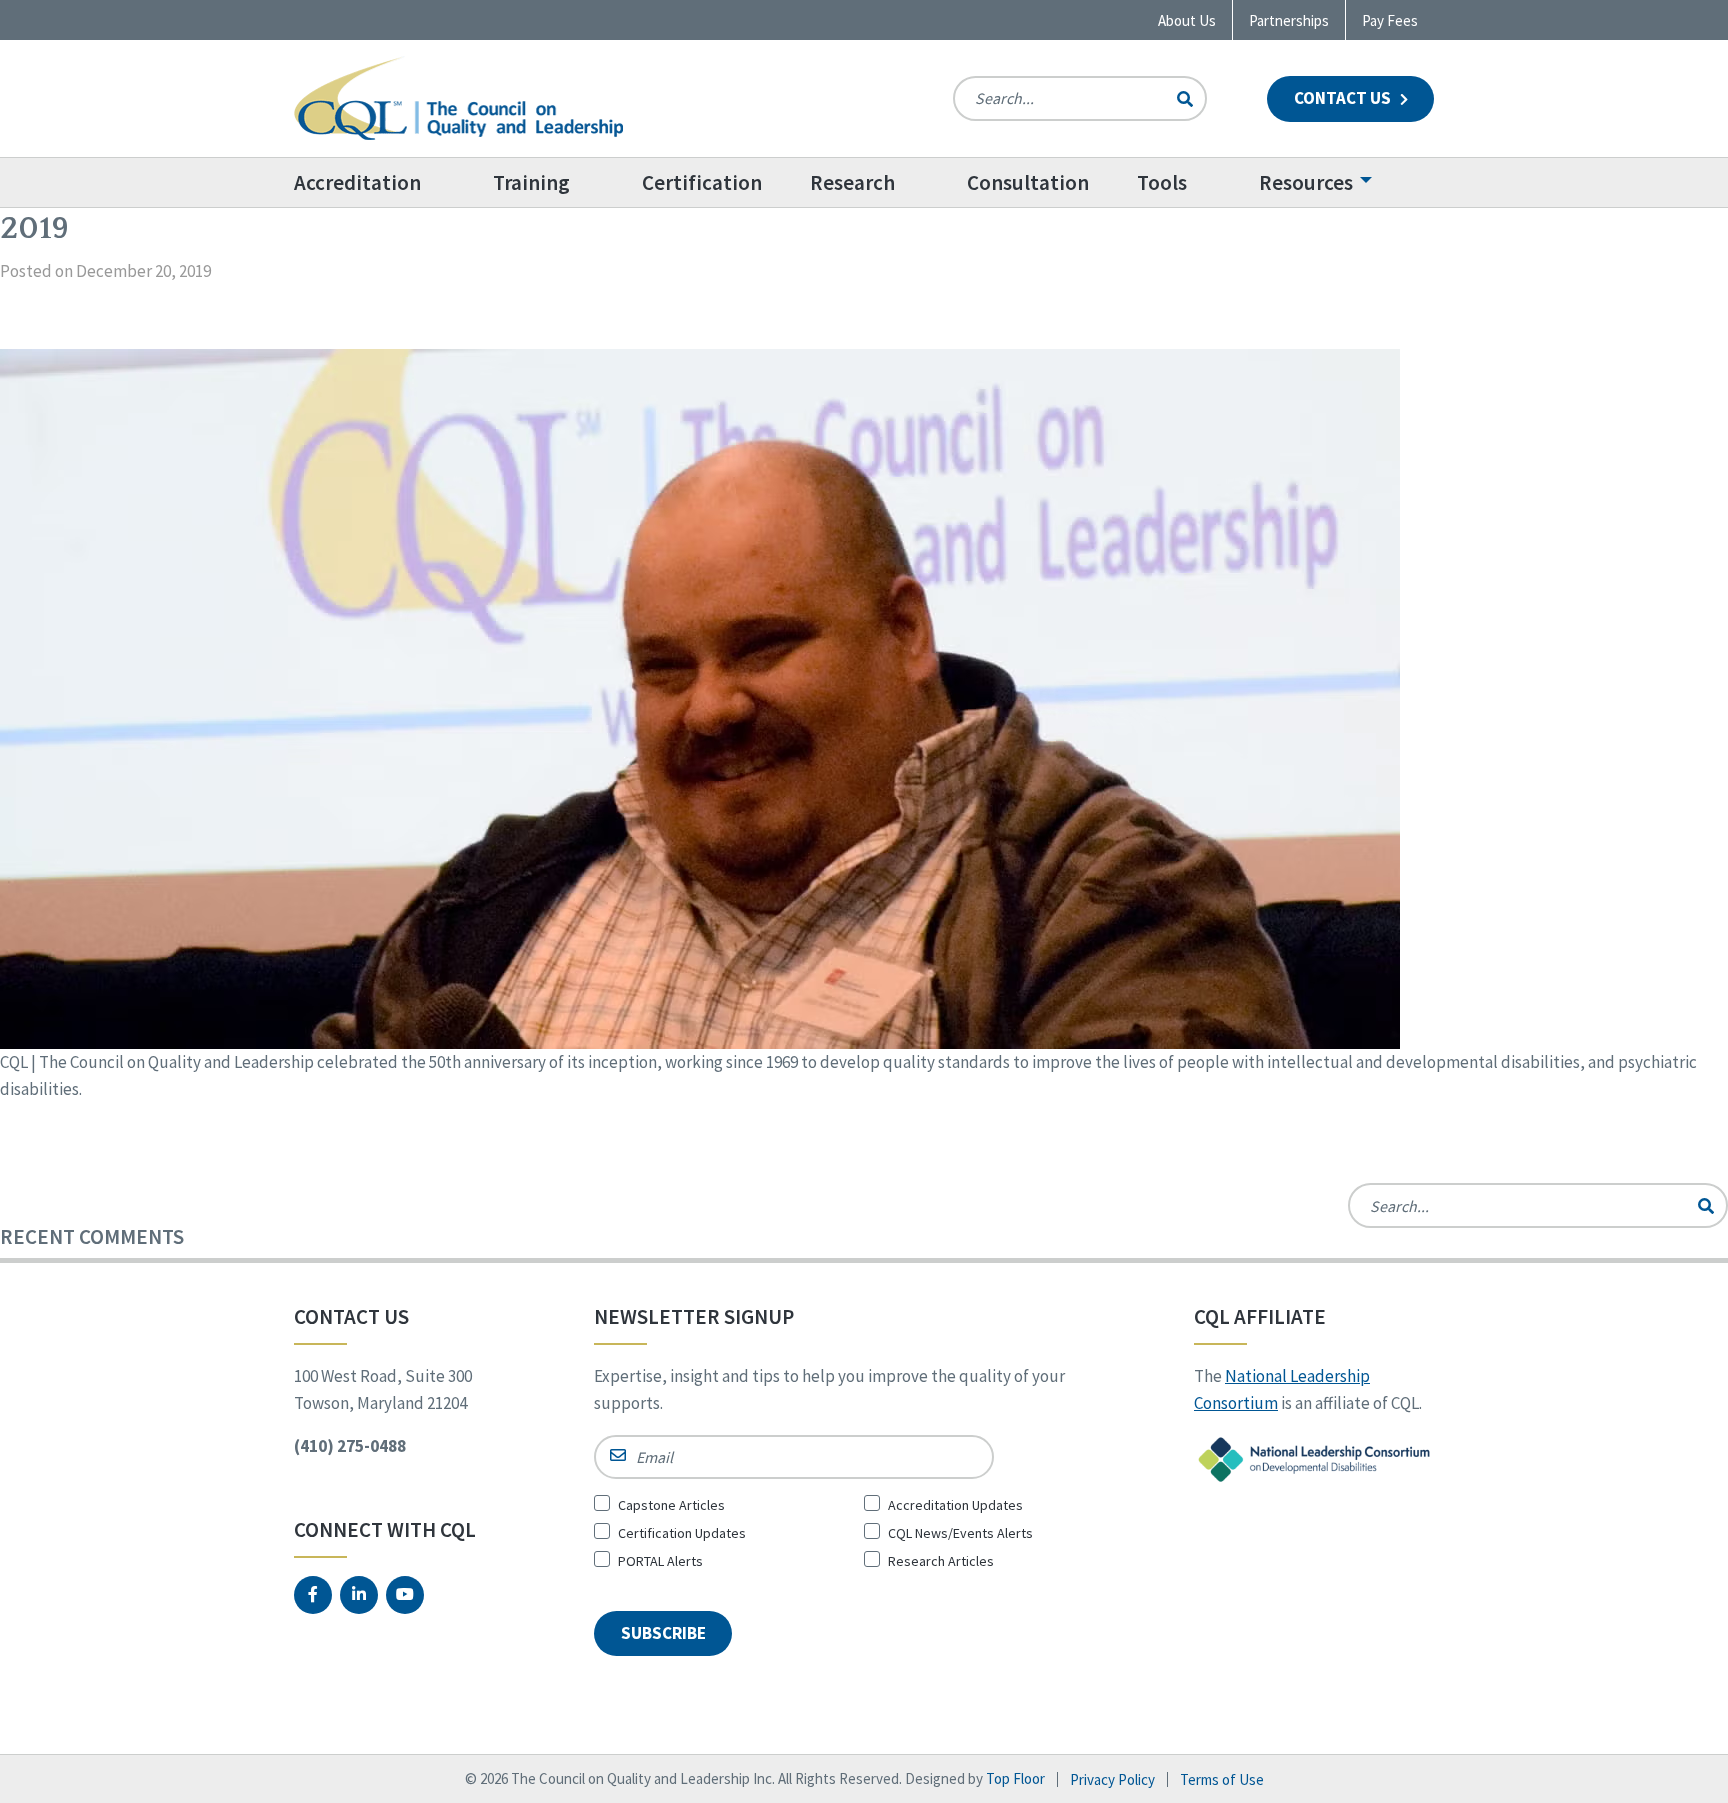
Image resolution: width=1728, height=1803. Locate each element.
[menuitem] (381, 182)
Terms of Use (1222, 1779)
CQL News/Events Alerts (960, 1533)
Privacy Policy (1112, 1779)
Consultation (1028, 182)
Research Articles (941, 1561)
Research (852, 182)
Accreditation (357, 182)
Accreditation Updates (955, 1505)
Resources (1306, 182)
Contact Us (1344, 98)
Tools (1162, 182)
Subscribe (663, 1633)
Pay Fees (1390, 20)
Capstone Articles (671, 1505)
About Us (1187, 20)
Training (531, 182)
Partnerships (1289, 20)
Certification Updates (682, 1533)
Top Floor (1015, 1778)
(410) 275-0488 (350, 1446)
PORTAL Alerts (660, 1561)
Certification (702, 182)
